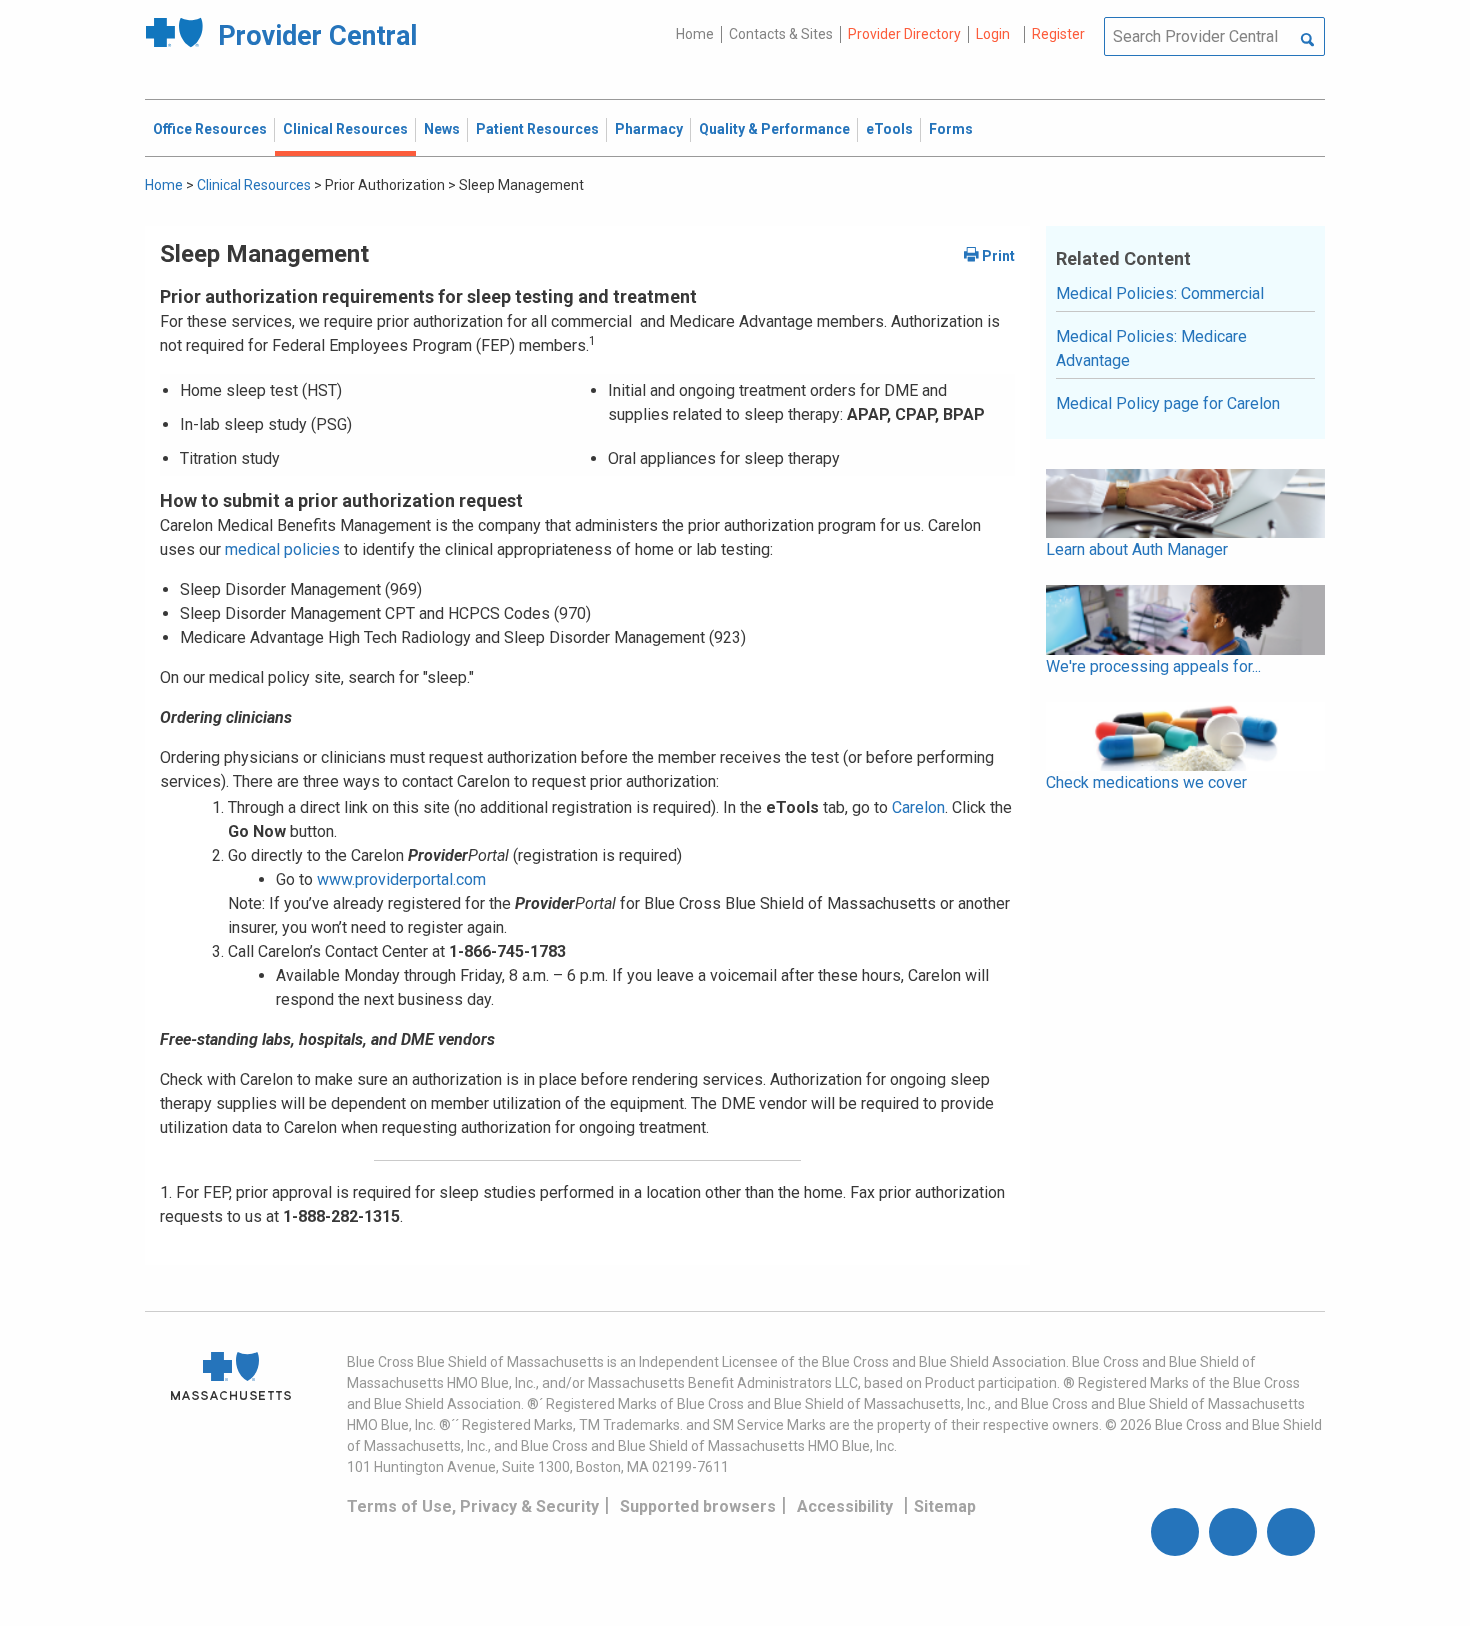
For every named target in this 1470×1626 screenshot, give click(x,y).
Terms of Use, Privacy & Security (473, 1506)
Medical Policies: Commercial (1160, 293)
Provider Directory (904, 34)
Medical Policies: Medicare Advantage (1151, 348)
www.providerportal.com (401, 879)
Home (695, 34)
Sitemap (945, 1506)
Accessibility (845, 1506)
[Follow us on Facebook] (1175, 1532)
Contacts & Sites (781, 34)
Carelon (918, 807)
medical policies (280, 549)
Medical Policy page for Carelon (1168, 403)
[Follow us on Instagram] (1233, 1532)
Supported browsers (698, 1506)
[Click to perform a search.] (1307, 41)
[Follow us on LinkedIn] (1291, 1532)
